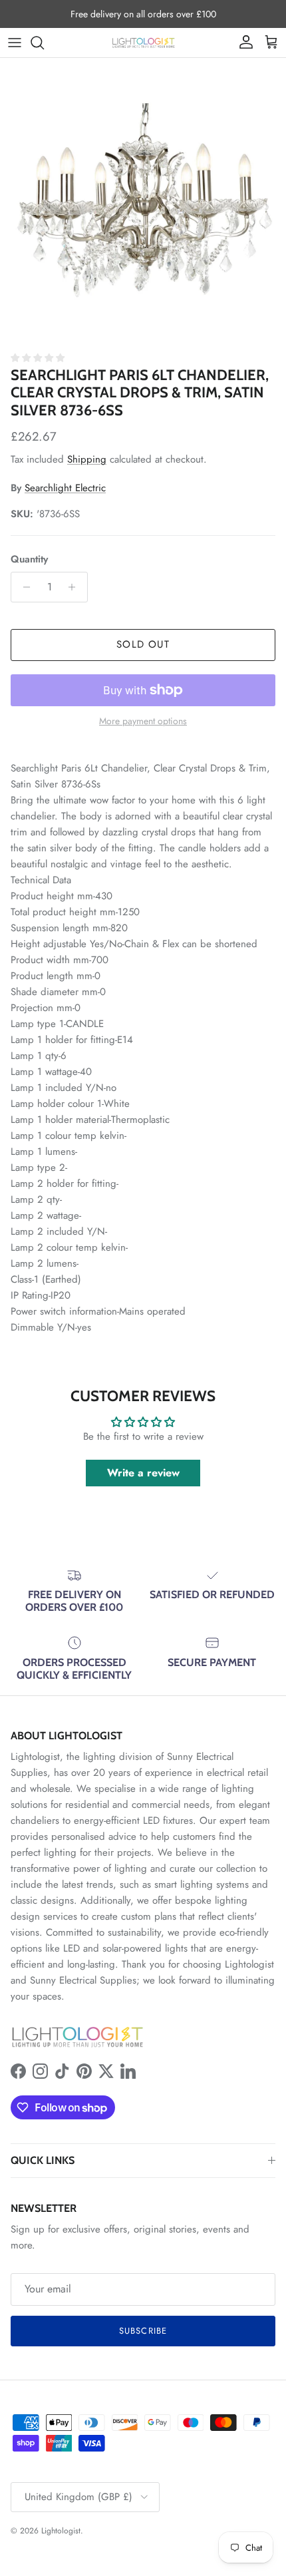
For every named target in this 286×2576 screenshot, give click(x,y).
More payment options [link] (143, 721)
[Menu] (15, 43)
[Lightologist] (143, 43)
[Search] (44, 43)
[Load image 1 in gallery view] (143, 201)
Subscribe (143, 2331)
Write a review (143, 1473)
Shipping (87, 459)
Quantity (29, 559)
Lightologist (61, 2531)
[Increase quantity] (75, 587)
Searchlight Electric (65, 488)
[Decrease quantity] (23, 587)
